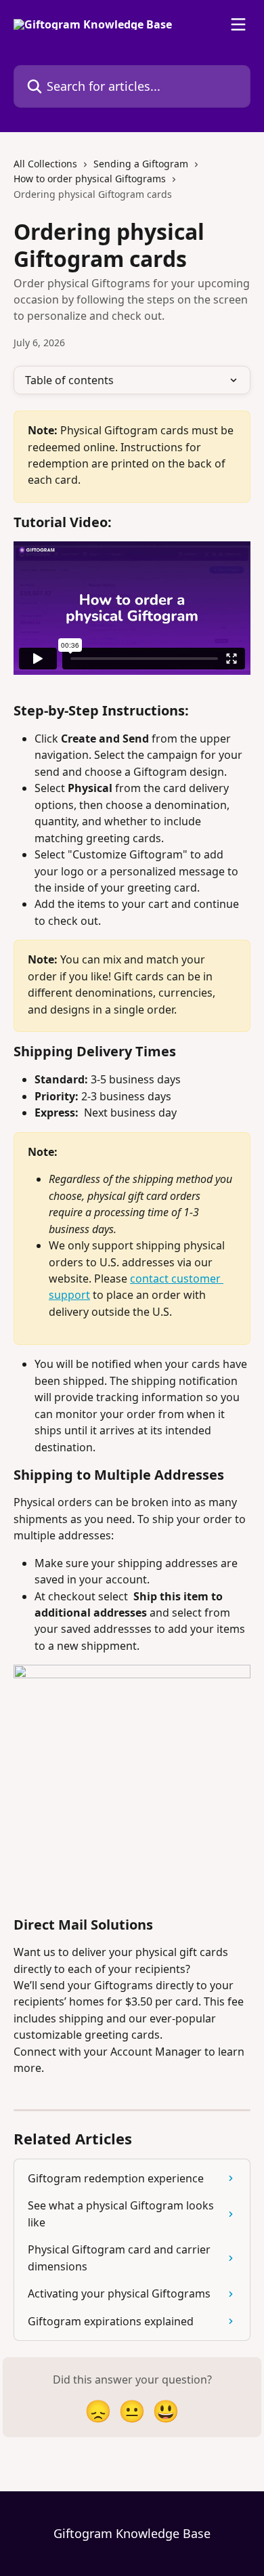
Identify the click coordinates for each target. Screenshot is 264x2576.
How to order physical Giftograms (90, 179)
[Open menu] (238, 24)
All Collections (45, 164)
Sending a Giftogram (141, 164)
